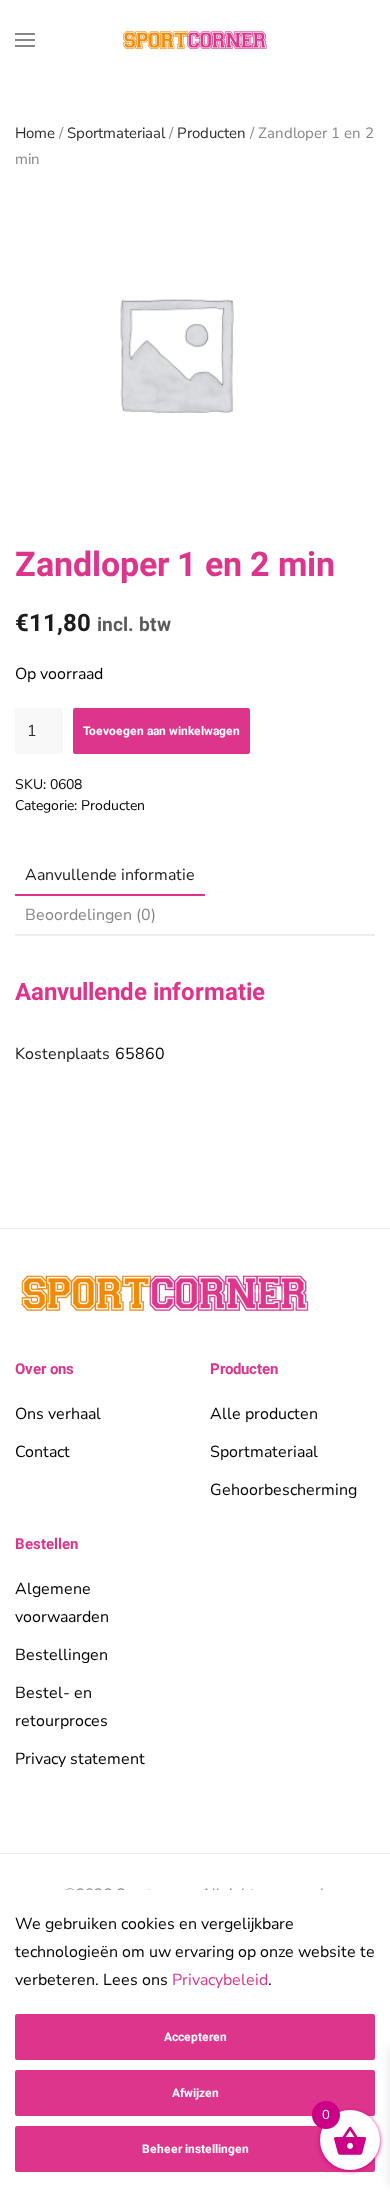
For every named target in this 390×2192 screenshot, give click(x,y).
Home (35, 133)
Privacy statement (80, 1759)
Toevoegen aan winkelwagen (161, 731)
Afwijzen (195, 2093)
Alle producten (264, 1414)
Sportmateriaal (116, 133)
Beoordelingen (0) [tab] (90, 915)
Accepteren (195, 2037)
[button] (25, 40)
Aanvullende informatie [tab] (110, 875)
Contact (42, 1452)
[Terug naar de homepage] (195, 40)
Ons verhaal (58, 1414)
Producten (211, 133)
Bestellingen (61, 1655)
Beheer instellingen (195, 2149)
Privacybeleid (220, 1980)
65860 (140, 1054)
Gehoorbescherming (283, 1490)
